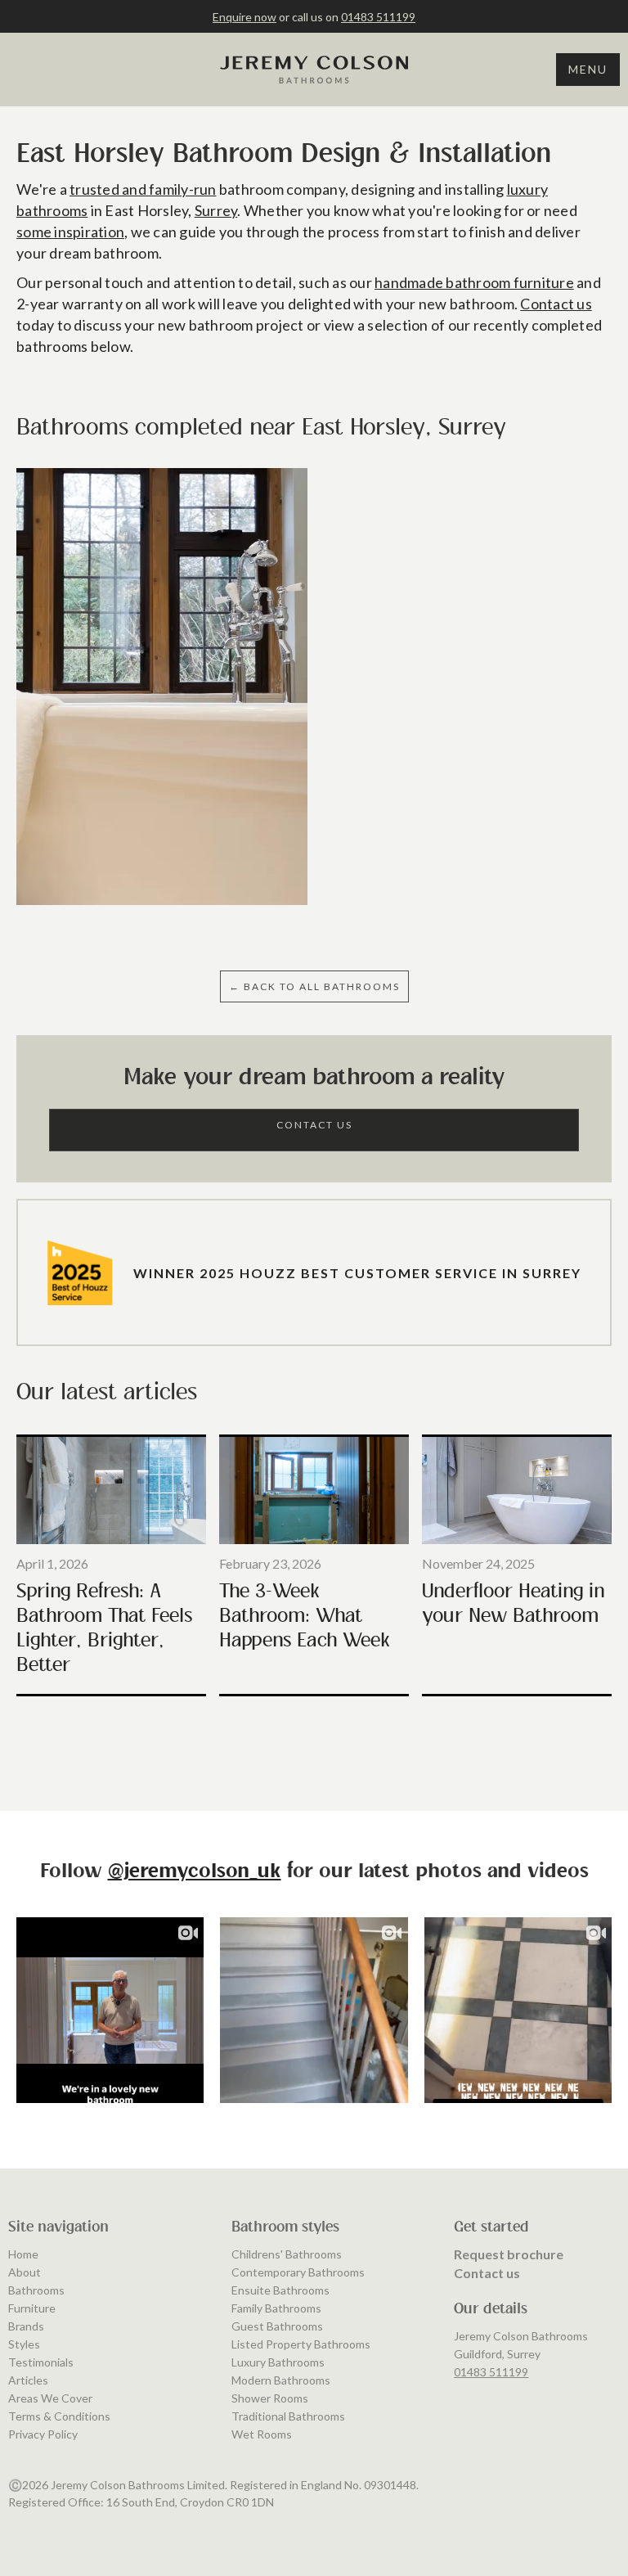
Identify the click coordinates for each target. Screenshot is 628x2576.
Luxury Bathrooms (278, 2362)
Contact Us (314, 1125)
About (25, 2272)
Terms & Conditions (59, 2416)
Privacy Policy (43, 2434)
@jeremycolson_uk (195, 1872)
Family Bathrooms (276, 2308)
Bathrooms (36, 2290)
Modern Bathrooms (281, 2380)
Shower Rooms (270, 2398)
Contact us (556, 304)
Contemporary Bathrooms (298, 2272)
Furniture (32, 2308)
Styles (24, 2344)
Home (23, 2254)
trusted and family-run (143, 189)
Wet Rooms (262, 2434)
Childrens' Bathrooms (287, 2254)
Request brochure (509, 2254)
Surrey (216, 210)
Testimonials (41, 2362)
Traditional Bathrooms (288, 2416)
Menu (588, 69)
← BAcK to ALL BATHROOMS (314, 986)
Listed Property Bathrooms (301, 2344)
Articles (28, 2380)
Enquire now (244, 17)
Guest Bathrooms (277, 2326)
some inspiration (70, 232)
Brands (26, 2326)
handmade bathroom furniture (474, 282)
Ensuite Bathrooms (280, 2290)
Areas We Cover (50, 2398)
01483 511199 (378, 17)
